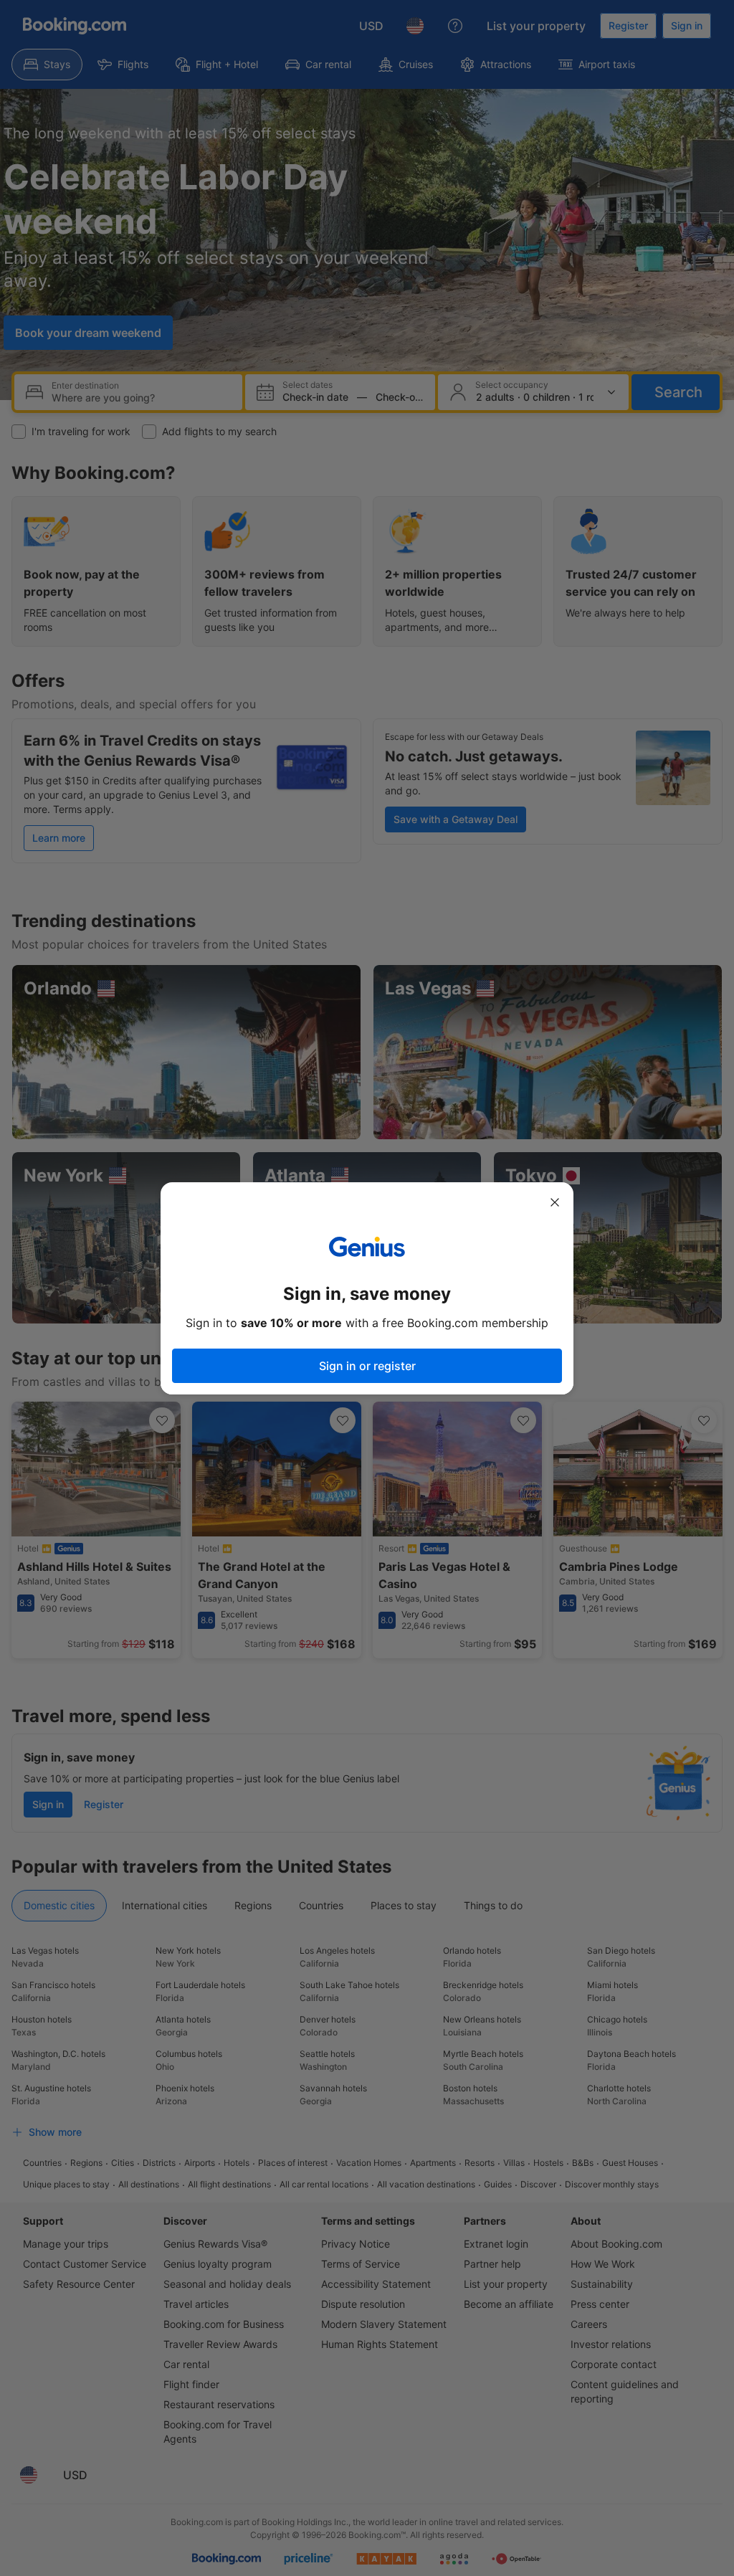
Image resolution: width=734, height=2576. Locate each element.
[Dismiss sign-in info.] (555, 1202)
